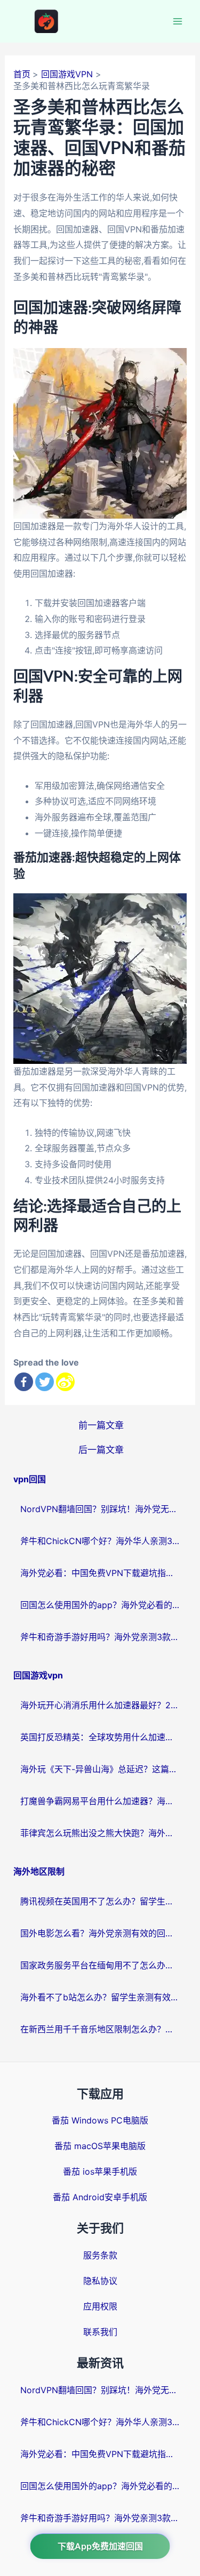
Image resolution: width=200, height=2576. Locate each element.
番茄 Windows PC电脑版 (100, 2120)
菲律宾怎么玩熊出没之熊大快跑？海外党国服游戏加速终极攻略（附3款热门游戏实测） (100, 1833)
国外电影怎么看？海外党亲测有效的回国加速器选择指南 (100, 1933)
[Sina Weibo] (65, 1382)
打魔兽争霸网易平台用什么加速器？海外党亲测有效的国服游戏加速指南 (100, 1801)
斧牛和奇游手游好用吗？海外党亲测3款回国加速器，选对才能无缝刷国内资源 (100, 1637)
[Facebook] (24, 1382)
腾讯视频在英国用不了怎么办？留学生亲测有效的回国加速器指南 (100, 1901)
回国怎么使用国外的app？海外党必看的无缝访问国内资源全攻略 (100, 1605)
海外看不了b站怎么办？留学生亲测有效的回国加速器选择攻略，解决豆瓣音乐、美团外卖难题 (100, 1997)
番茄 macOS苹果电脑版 (100, 2146)
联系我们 (100, 2332)
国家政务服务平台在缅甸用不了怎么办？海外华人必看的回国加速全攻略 (100, 1965)
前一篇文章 (101, 1425)
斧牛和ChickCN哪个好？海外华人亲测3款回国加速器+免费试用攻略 (100, 1541)
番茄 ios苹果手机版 (100, 2171)
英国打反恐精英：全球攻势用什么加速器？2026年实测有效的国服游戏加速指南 (100, 1737)
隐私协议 (100, 2281)
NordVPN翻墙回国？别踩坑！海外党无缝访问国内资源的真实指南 (100, 1509)
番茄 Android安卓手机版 (100, 2197)
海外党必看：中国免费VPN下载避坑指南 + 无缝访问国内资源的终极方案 (100, 1573)
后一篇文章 (101, 1449)
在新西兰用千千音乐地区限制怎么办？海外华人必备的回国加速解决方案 (100, 2029)
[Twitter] (45, 1382)
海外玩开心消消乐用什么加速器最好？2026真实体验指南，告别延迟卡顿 (100, 1705)
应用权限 (100, 2306)
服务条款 (100, 2255)
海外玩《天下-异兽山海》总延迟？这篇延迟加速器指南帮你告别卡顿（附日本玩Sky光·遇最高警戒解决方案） (100, 1769)
